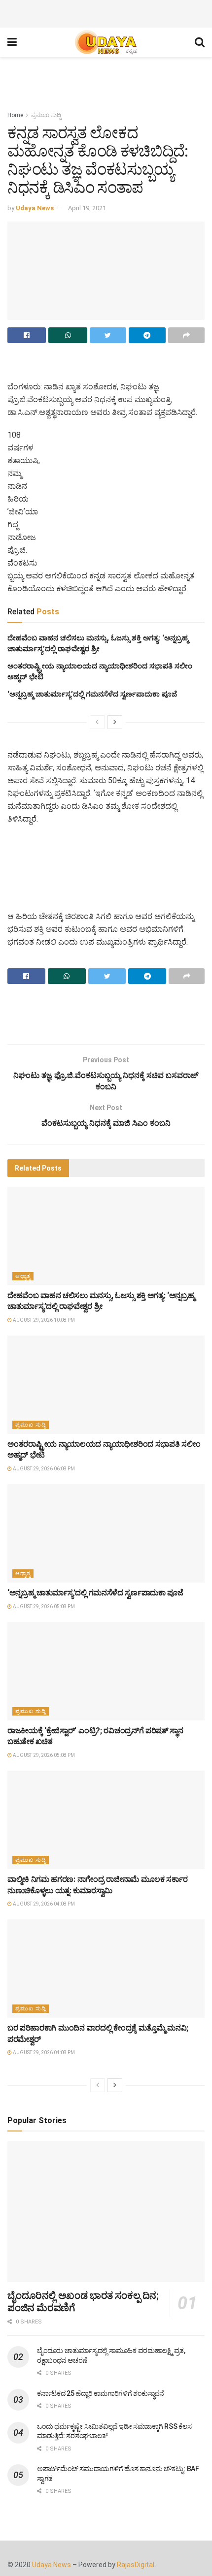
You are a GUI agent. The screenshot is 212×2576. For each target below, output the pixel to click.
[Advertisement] (106, 12)
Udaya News (35, 208)
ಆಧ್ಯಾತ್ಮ (23, 1276)
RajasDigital (136, 2565)
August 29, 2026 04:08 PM (43, 1904)
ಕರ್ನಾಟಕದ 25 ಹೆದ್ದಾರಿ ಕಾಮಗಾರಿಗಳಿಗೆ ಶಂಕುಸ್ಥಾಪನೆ (101, 2393)
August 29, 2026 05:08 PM (43, 1606)
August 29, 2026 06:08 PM (43, 1469)
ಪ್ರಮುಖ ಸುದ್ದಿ (46, 115)
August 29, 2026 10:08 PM (43, 1320)
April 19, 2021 (87, 208)
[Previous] (97, 722)
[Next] (115, 722)
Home (15, 115)
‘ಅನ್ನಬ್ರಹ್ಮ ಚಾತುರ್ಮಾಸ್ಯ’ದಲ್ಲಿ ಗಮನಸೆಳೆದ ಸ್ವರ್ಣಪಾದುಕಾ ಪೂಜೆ (92, 694)
